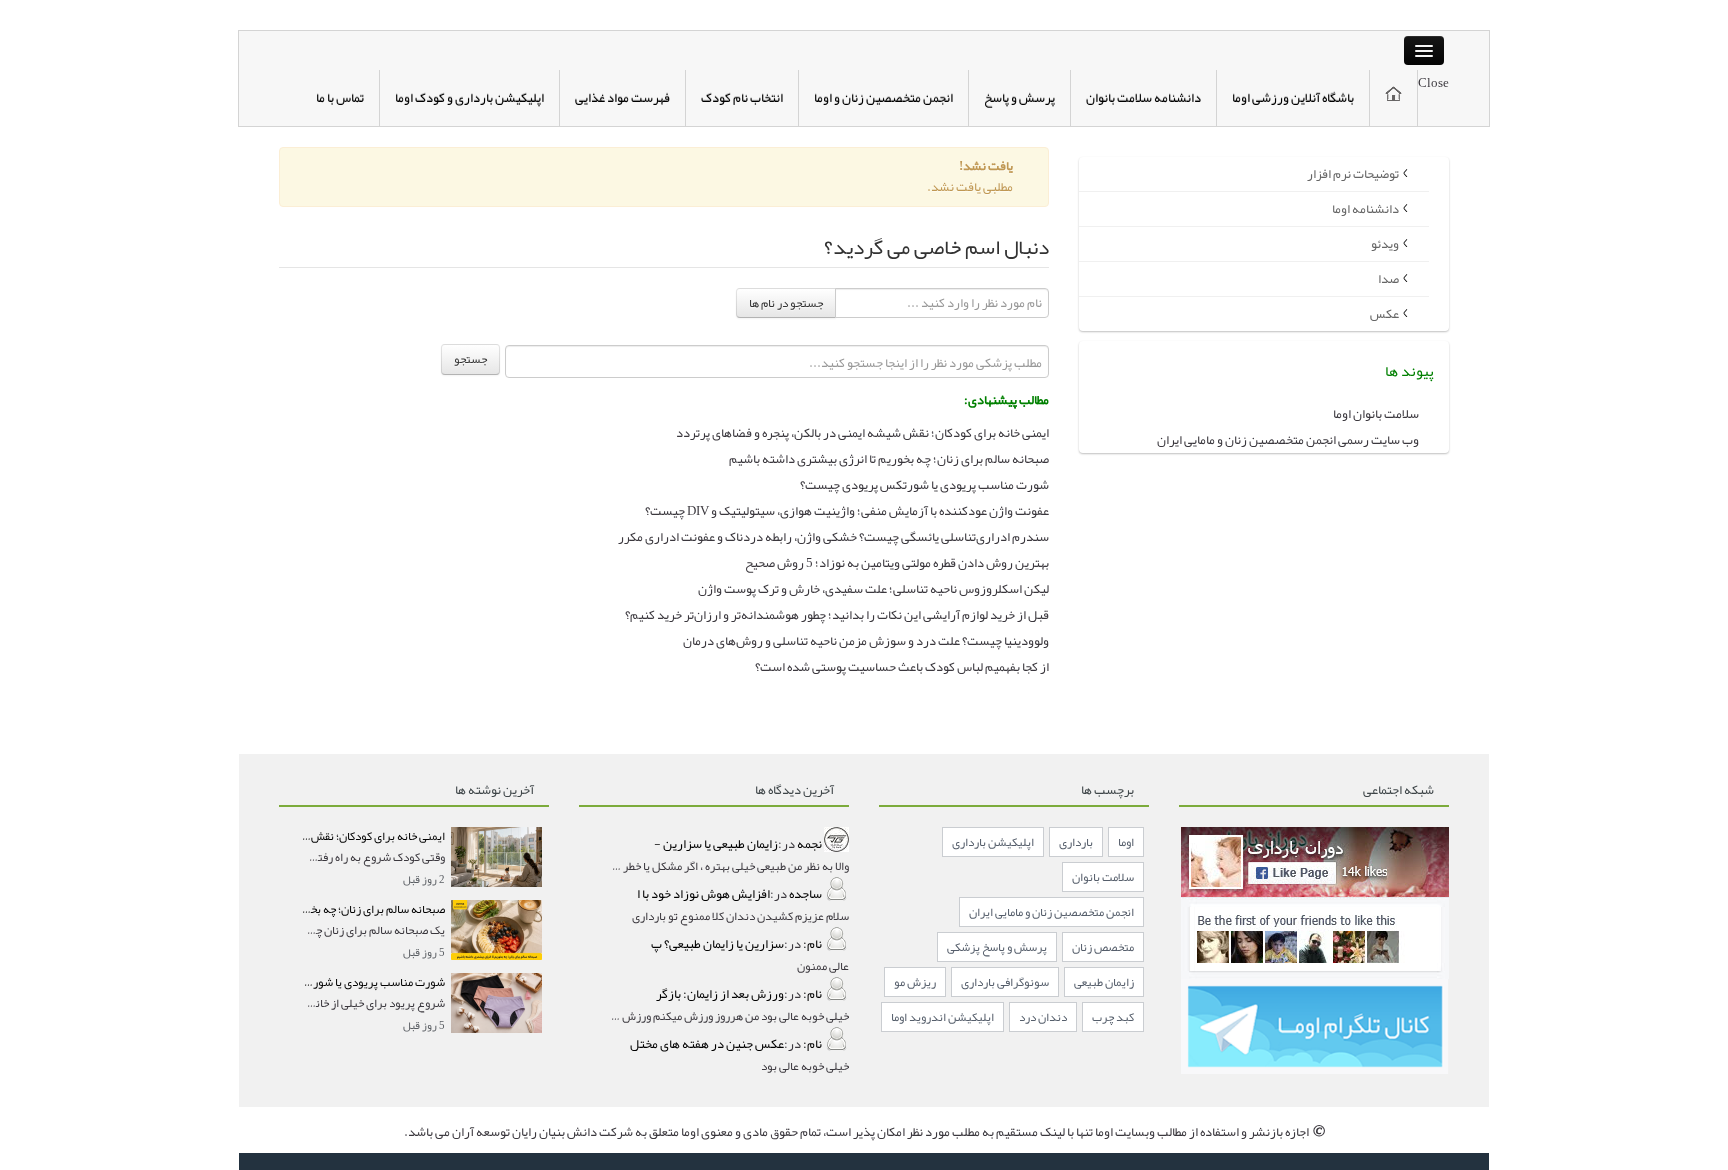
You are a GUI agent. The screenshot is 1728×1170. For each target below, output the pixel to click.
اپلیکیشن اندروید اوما (942, 1017)
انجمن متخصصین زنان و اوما (883, 98)
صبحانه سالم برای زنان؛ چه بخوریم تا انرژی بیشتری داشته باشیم (889, 459)
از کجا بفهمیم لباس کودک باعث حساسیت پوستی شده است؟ (902, 667)
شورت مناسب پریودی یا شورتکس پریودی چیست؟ (924, 485)
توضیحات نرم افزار (1353, 174)
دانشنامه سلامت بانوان (1143, 98)
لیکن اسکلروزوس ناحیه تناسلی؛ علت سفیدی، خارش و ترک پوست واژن (873, 589)
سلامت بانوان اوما (1376, 414)
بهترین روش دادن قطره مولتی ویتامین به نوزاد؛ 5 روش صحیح (897, 563)
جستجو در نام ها (786, 303)
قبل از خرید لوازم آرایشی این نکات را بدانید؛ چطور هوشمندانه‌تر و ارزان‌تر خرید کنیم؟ (837, 615)
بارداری (1076, 842)
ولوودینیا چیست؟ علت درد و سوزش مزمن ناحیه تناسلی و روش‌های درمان (866, 641)
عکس (1384, 314)
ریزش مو (915, 982)
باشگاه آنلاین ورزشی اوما (1293, 98)
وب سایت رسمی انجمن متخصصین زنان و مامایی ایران (1288, 440)
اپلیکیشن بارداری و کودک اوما (469, 98)
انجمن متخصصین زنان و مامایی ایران (1051, 912)
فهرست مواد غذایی (622, 98)
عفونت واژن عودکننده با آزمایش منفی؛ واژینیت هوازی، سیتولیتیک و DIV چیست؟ (847, 511)
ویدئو (1385, 244)
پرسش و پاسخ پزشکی (997, 947)
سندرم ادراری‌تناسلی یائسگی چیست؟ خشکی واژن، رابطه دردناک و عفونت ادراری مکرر (833, 537)
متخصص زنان (1103, 947)
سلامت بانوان (1103, 877)
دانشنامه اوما (1365, 209)
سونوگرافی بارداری (1005, 982)
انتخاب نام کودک (742, 98)
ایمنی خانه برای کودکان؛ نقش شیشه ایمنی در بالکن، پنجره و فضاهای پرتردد (862, 433)
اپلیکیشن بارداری (993, 842)
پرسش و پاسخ (1019, 98)
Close (1433, 83)
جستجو (470, 359)
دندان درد (1043, 1017)
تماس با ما (340, 98)
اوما (1126, 842)
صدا (1388, 279)
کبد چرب (1113, 1017)
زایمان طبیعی (1104, 982)
